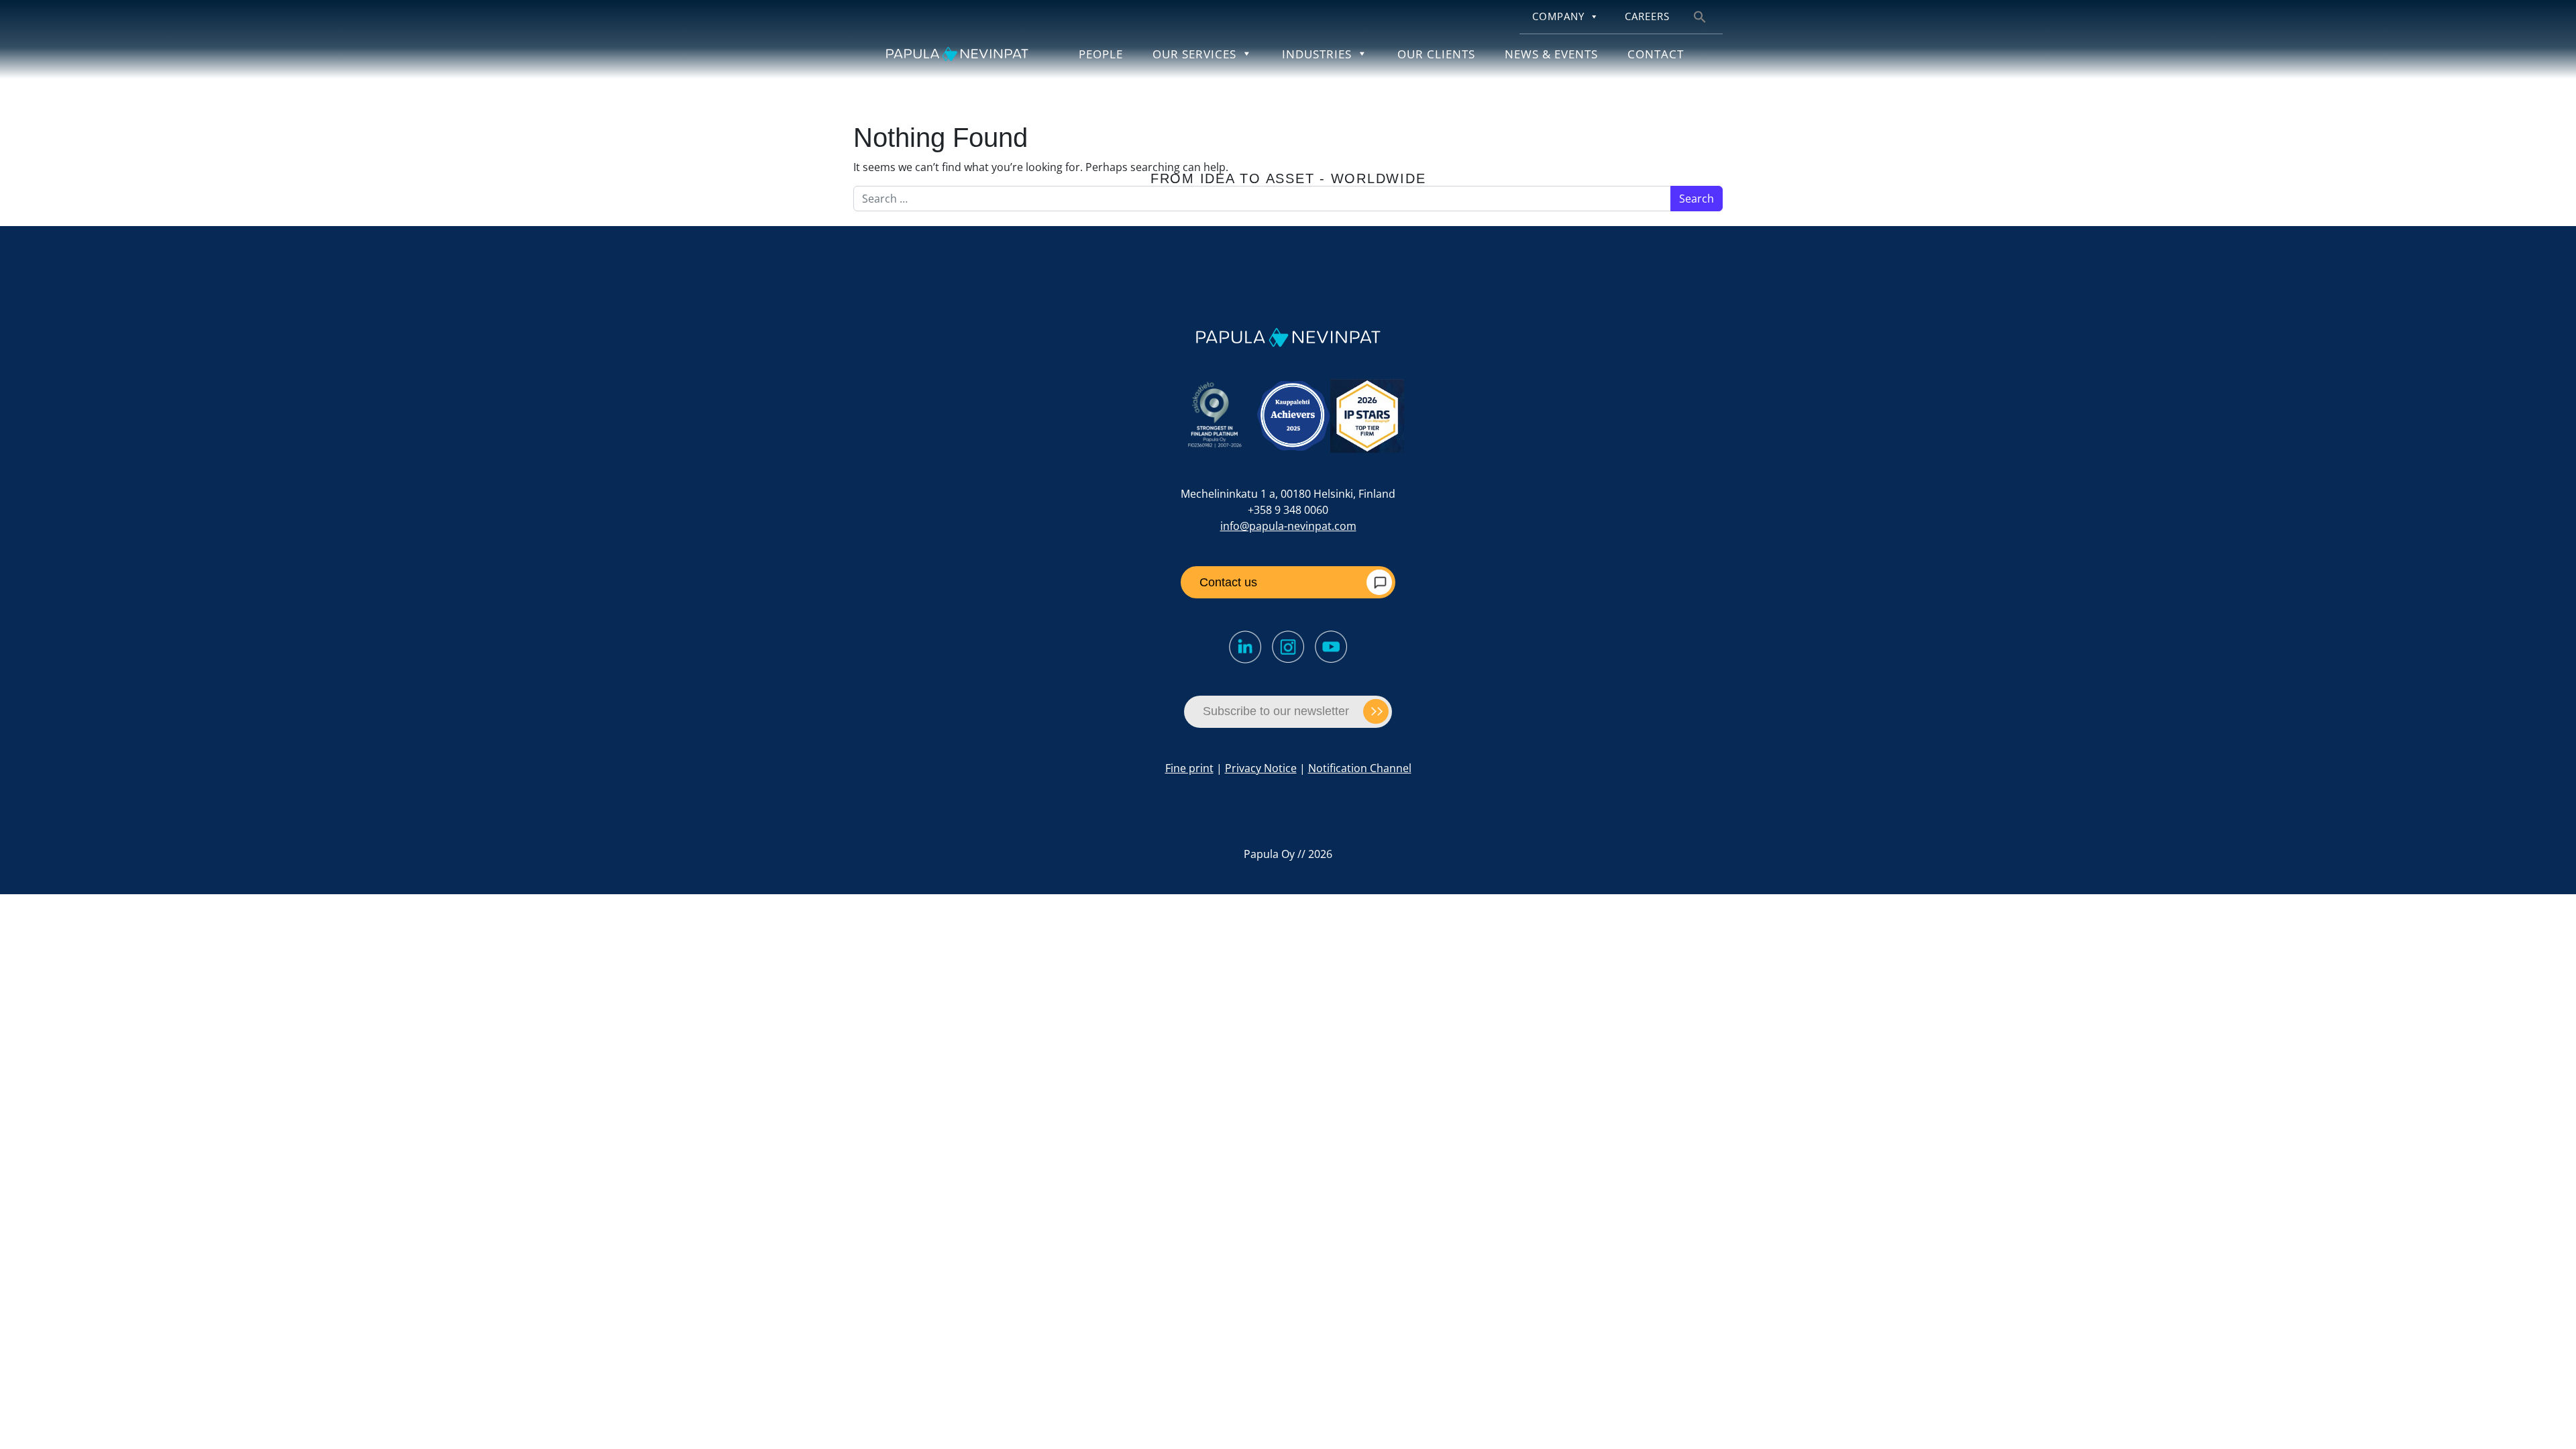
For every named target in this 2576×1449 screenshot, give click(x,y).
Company (1558, 16)
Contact (1656, 54)
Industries (1317, 54)
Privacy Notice (1261, 768)
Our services (1194, 54)
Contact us (1228, 582)
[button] (1700, 16)
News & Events (1551, 54)
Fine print (1189, 768)
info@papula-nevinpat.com (1288, 526)
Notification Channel (1360, 768)
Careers (1647, 16)
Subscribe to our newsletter (1276, 711)
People (1101, 54)
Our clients (1436, 54)
